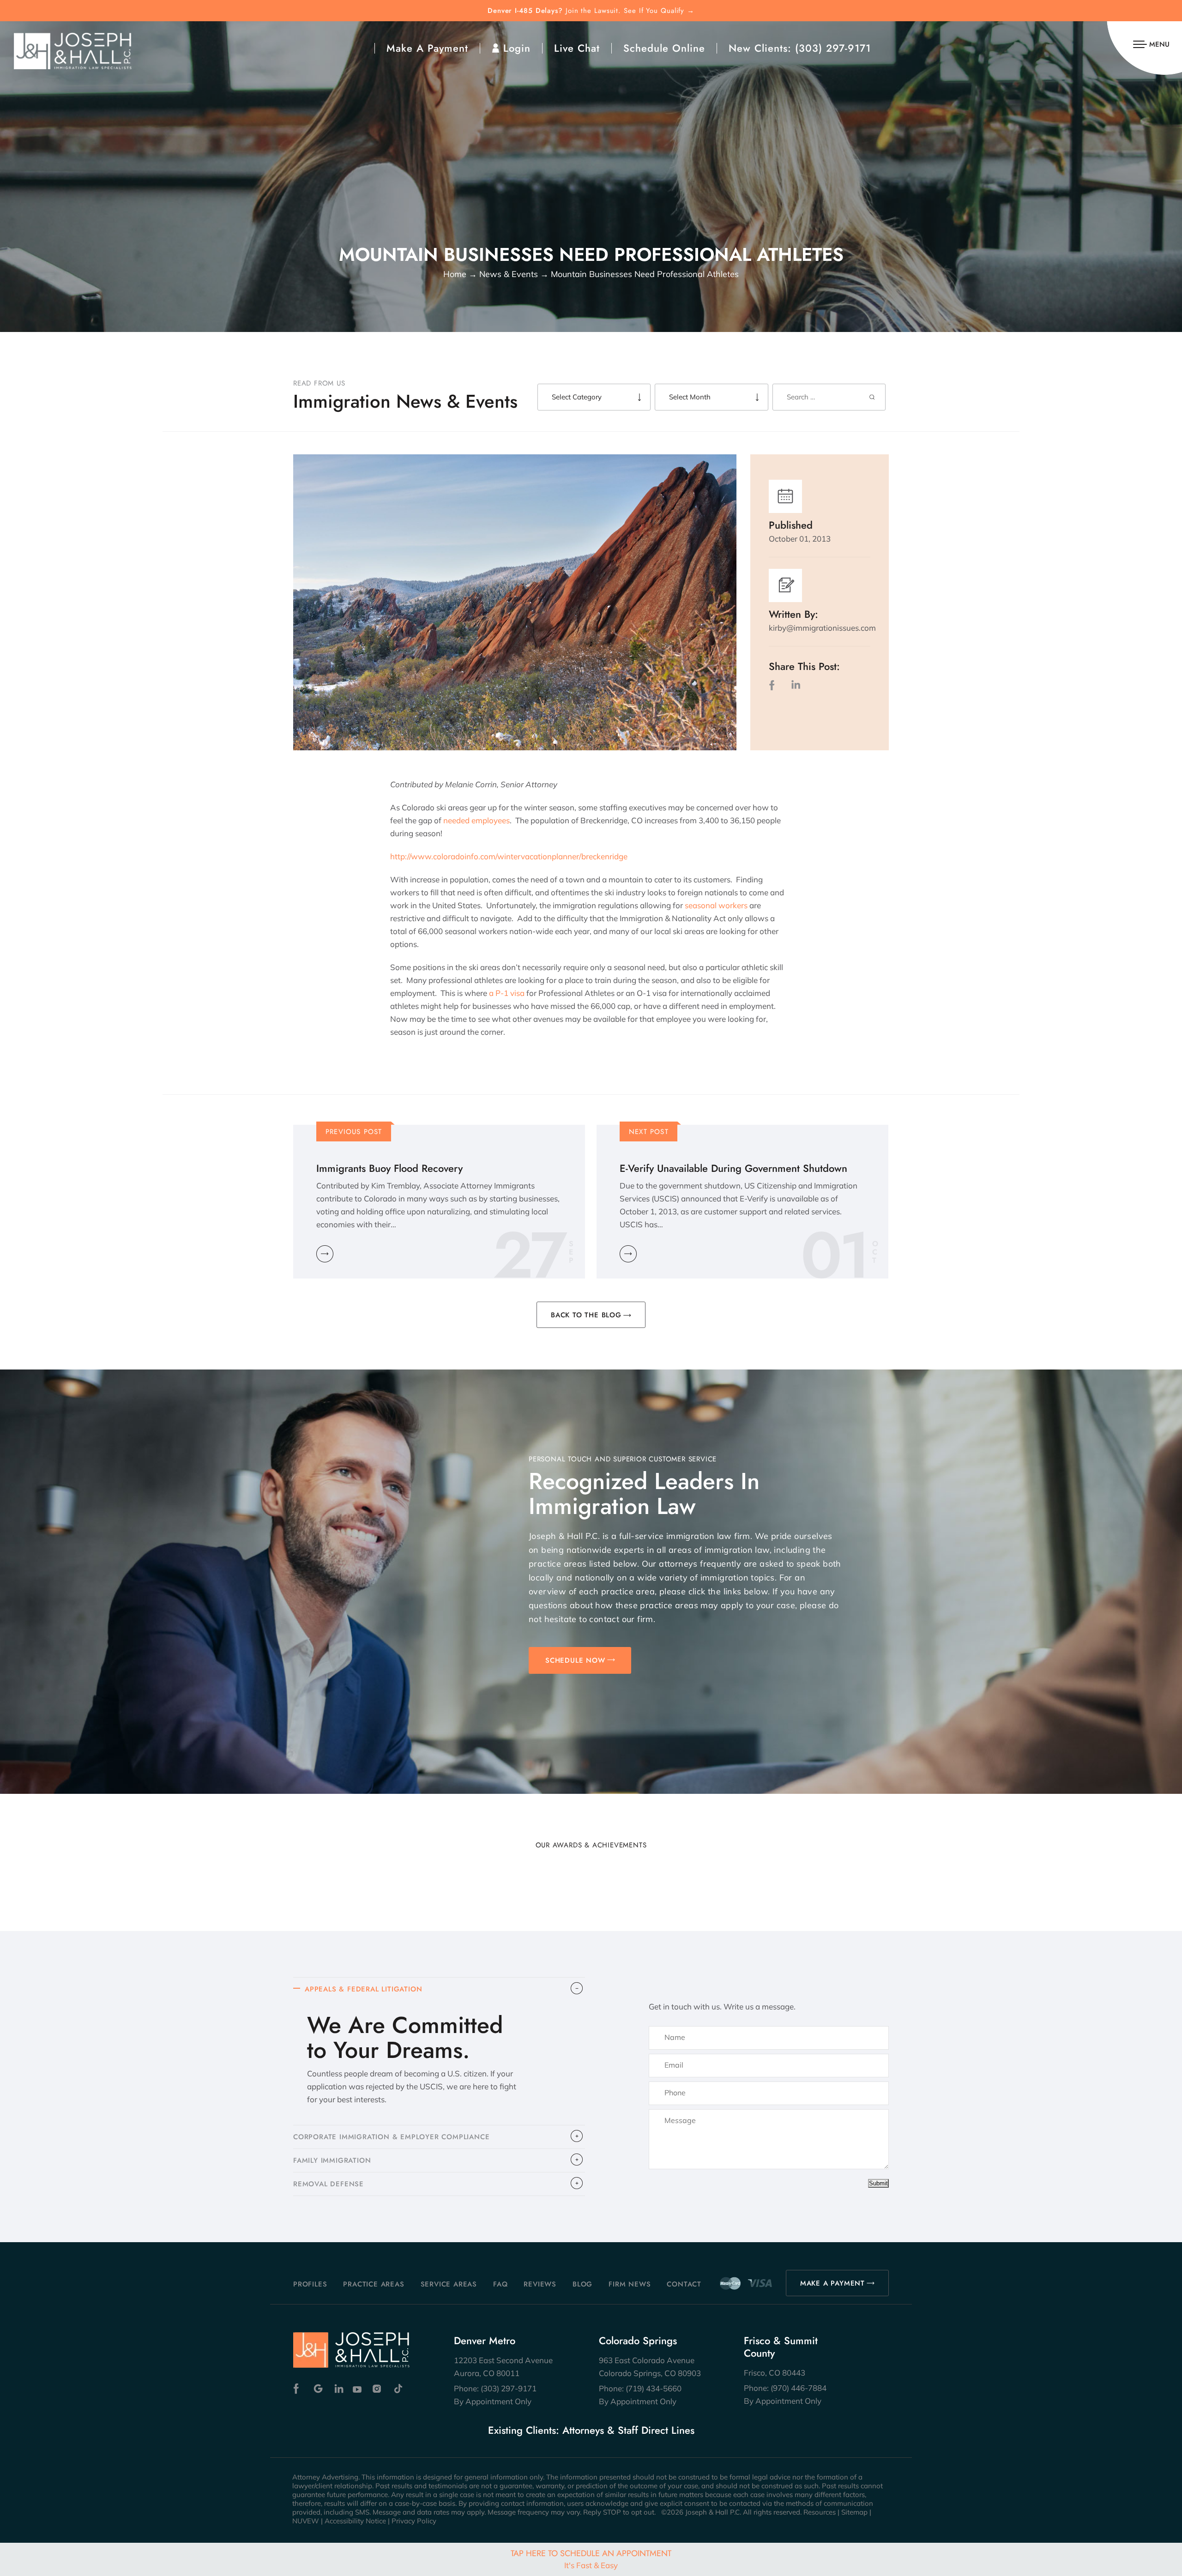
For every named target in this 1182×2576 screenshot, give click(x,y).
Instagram (378, 2389)
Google (318, 2389)
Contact (684, 2284)
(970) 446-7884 (799, 2388)
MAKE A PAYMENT (832, 2283)
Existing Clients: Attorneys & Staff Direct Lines (591, 2430)
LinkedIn (796, 685)
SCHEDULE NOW (575, 1660)
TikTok (398, 2389)
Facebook (299, 2389)
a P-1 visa (507, 993)
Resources (820, 2512)
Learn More (325, 1254)
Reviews (540, 2284)
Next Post (649, 1132)
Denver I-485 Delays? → (591, 11)
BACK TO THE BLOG (586, 1315)
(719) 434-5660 (654, 2388)
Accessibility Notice (355, 2521)
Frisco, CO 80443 (775, 2373)
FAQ (500, 2284)
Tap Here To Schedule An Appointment (591, 2559)
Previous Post (354, 1132)
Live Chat (577, 48)
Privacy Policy (414, 2521)
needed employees (476, 820)
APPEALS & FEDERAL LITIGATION (363, 1989)
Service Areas (449, 2284)
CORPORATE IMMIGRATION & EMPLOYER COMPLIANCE (391, 2137)
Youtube (358, 2389)
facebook (774, 685)
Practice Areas (374, 2284)
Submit (878, 2183)
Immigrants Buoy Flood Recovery (389, 1168)
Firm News (630, 2284)
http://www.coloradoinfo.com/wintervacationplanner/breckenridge (509, 856)
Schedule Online (664, 48)
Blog (582, 2284)
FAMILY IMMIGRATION (332, 2160)
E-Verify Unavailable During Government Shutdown (733, 1168)
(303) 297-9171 (833, 48)
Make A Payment (427, 48)
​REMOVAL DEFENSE (329, 2184)
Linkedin (338, 2389)
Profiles (310, 2284)
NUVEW (306, 2521)
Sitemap (854, 2512)
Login (517, 48)
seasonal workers (716, 905)
